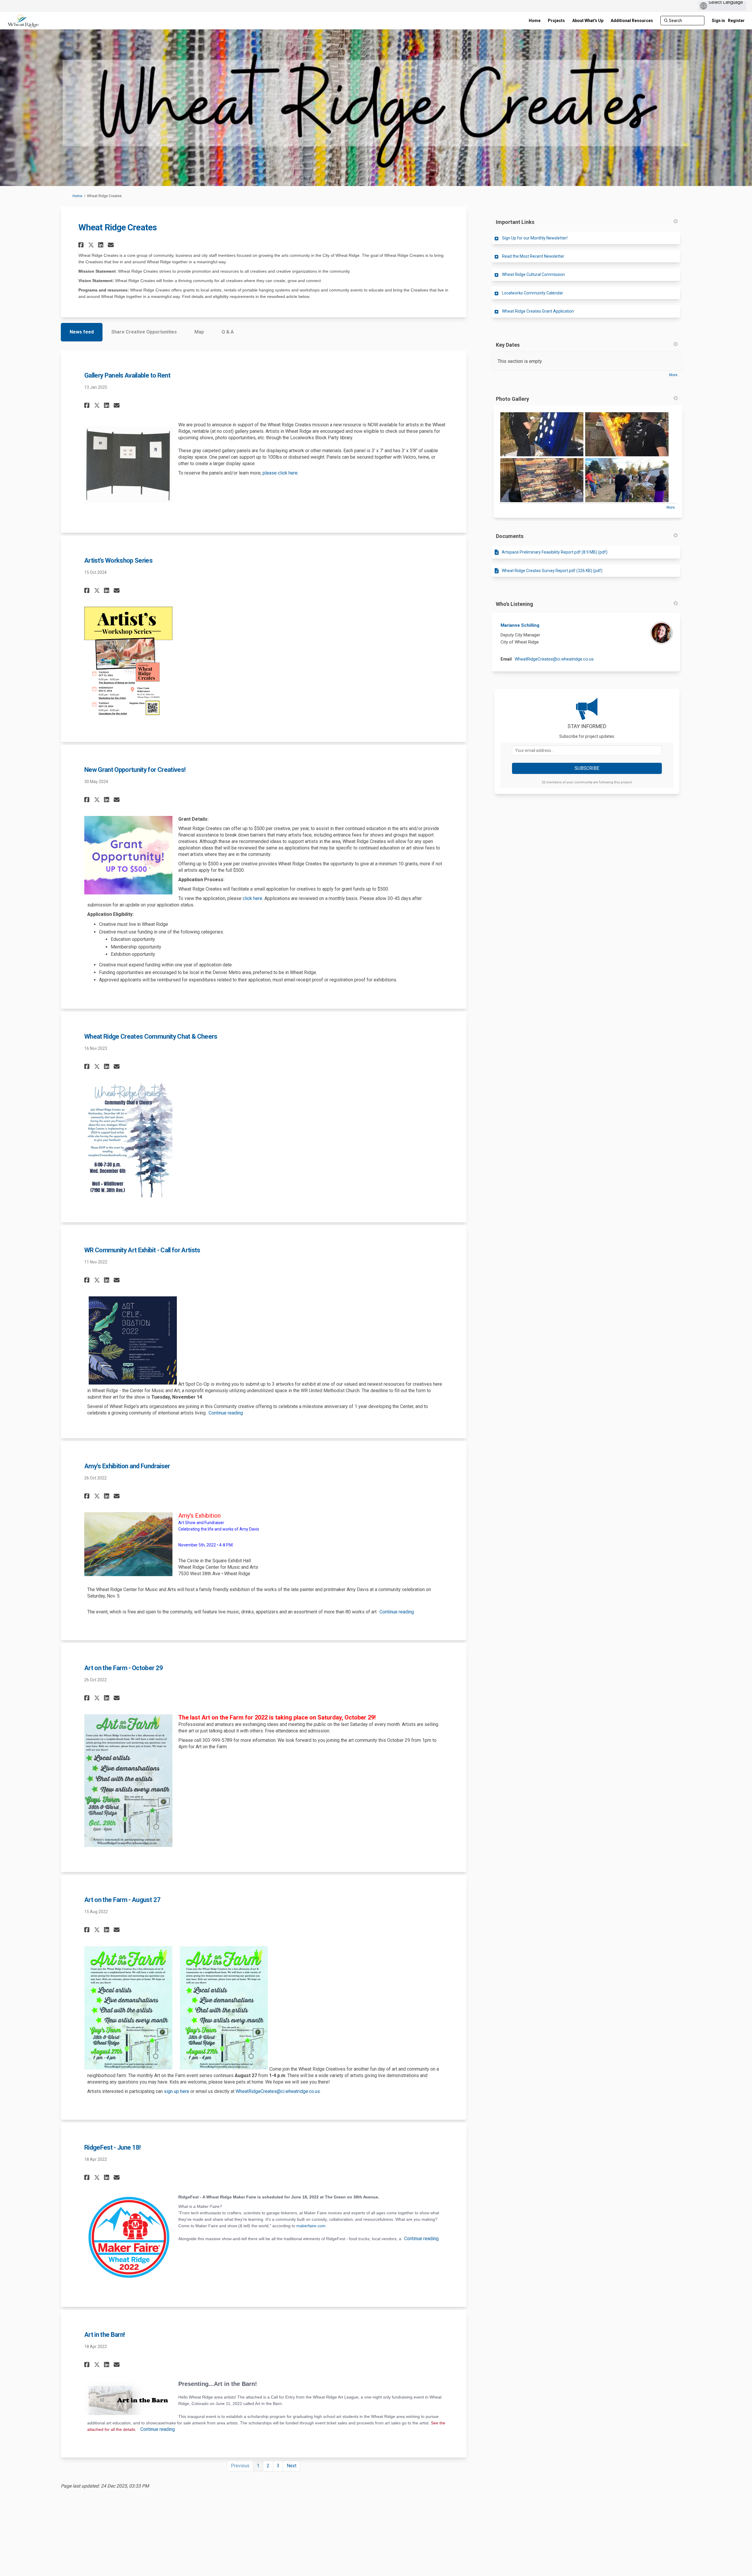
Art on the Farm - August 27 (122, 1900)
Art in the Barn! (104, 2335)
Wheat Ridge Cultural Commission (533, 274)
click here (252, 898)
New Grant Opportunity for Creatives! (135, 770)
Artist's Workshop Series (118, 560)
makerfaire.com (311, 2226)
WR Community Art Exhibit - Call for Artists (142, 1250)
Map (199, 332)
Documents (510, 536)
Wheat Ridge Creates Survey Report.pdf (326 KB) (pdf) (552, 571)
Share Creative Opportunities (144, 332)
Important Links (515, 222)
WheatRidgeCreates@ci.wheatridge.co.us (278, 2091)
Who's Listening (515, 604)
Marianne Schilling (520, 625)
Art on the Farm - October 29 (124, 1668)
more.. (674, 375)
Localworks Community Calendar (533, 293)
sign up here (177, 2091)
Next (292, 2466)
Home (77, 196)
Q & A (228, 332)
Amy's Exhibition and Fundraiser (127, 1466)
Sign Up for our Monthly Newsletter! (535, 238)
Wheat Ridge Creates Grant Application (538, 311)
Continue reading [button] (226, 1413)
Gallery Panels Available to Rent (127, 375)
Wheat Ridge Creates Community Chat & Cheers (151, 1036)
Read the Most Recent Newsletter (533, 256)
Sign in (718, 21)
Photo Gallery (512, 399)
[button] (82, 245)
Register (736, 21)
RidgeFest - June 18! (113, 2147)
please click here (280, 473)
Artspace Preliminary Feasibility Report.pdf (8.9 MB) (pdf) (555, 552)
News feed (82, 332)
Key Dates (508, 345)
